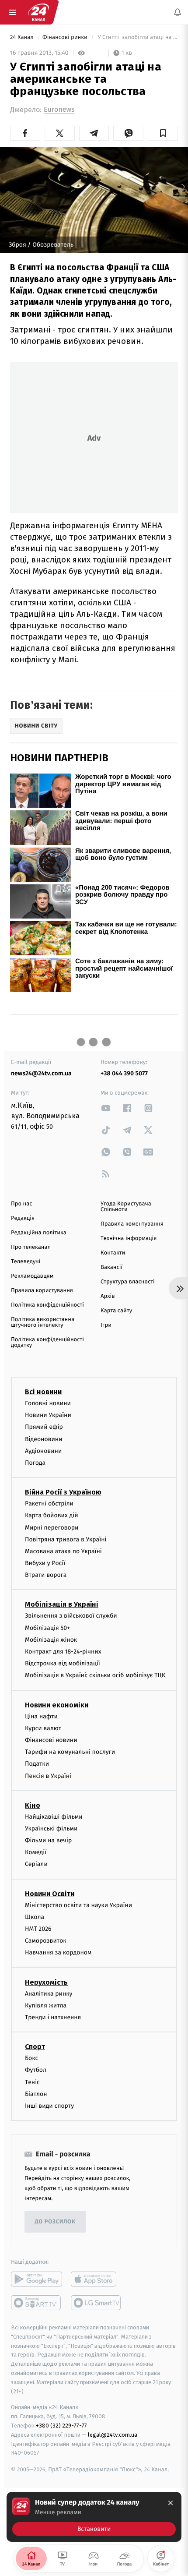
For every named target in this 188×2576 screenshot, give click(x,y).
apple (96, 2279)
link (106, 1108)
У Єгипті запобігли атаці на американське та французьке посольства (137, 37)
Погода (35, 1463)
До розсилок (55, 2222)
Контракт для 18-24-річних (63, 1652)
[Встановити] (94, 2517)
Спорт (35, 2047)
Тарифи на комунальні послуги (70, 1752)
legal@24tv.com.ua (113, 2435)
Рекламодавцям (32, 1276)
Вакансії (111, 1267)
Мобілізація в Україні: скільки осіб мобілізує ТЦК (95, 1676)
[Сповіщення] (178, 12)
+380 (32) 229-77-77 (61, 2426)
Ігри (106, 1325)
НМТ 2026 (38, 1929)
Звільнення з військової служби (71, 1616)
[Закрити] (171, 2503)
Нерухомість (46, 1982)
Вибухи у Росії (45, 1563)
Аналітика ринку (49, 1994)
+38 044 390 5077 (124, 1073)
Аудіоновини (43, 1451)
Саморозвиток (46, 1941)
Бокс (31, 2058)
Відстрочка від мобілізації (63, 1663)
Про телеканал (31, 1247)
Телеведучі (26, 1262)
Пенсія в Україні (48, 1776)
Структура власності (128, 1282)
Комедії (36, 1852)
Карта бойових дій (52, 1515)
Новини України (48, 1415)
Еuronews (59, 110)
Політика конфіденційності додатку (47, 1343)
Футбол (36, 2070)
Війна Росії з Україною (63, 1492)
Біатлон (36, 2094)
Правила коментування (132, 1224)
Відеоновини (44, 1439)
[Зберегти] (163, 133)
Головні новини (48, 1403)
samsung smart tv (96, 2303)
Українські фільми (51, 1829)
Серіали (36, 1864)
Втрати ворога (46, 1575)
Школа (35, 1917)
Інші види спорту (49, 2106)
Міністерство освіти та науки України (78, 1905)
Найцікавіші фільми (54, 1817)
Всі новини (43, 1392)
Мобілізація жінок (51, 1640)
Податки (37, 1764)
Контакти (113, 1253)
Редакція (23, 1218)
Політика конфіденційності (47, 1305)
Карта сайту (116, 1311)
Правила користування (42, 1291)
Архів (108, 1296)
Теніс (32, 2082)
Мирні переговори (52, 1528)
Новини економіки (57, 1705)
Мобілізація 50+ (47, 1628)
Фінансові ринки (66, 37)
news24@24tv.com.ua (41, 1073)
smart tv (37, 2303)
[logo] (38, 12)
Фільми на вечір (48, 1840)
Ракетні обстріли (49, 1504)
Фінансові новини (51, 1740)
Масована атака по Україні (63, 1551)
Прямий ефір (44, 1427)
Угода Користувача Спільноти (126, 1207)
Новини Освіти (50, 1894)
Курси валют (43, 1728)
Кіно (33, 1805)
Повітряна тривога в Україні (66, 1539)
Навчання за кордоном (58, 1953)
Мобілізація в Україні (62, 1605)
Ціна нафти (41, 1716)
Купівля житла (46, 2005)
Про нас (22, 1204)
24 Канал (23, 37)
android (37, 2279)
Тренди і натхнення (53, 2017)
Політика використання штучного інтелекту (43, 1322)
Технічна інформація (129, 1239)
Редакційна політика (39, 1233)
